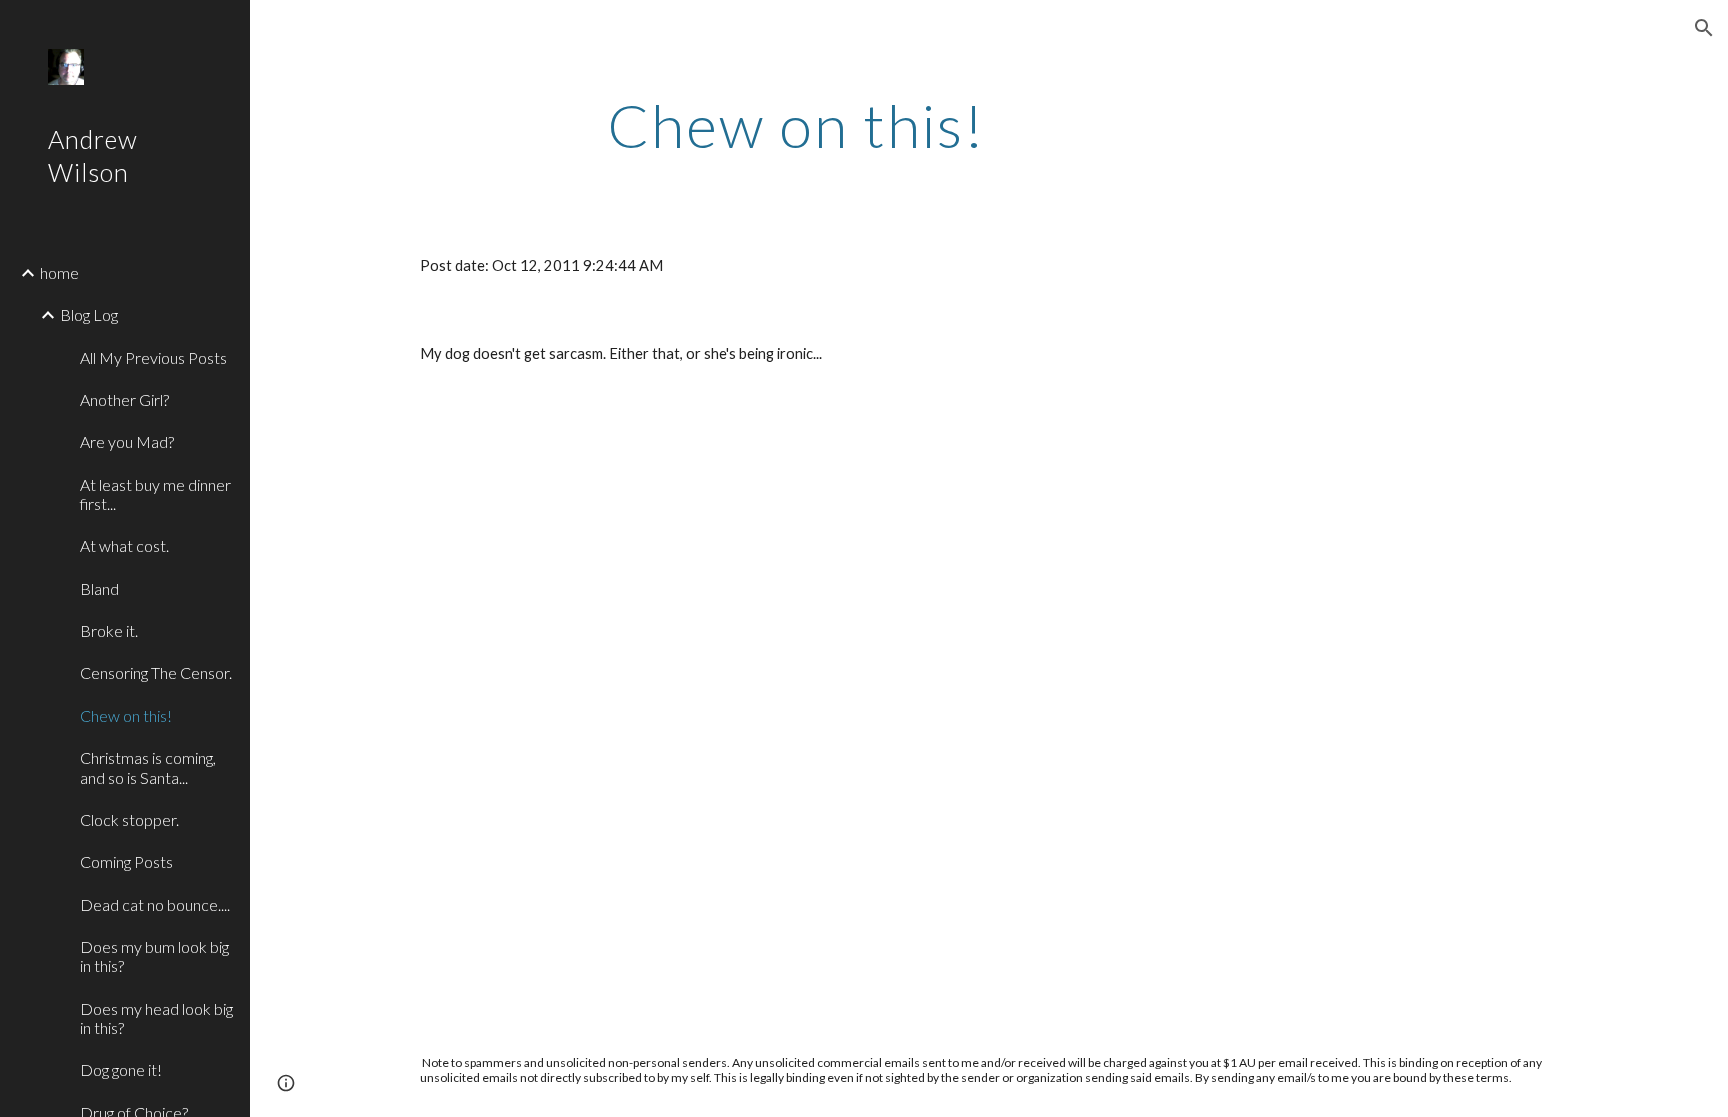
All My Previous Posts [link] (153, 357)
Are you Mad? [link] (127, 441)
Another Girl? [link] (124, 399)
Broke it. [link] (109, 630)
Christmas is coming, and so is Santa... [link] (148, 767)
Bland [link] (99, 588)
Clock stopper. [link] (129, 819)
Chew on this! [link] (126, 715)
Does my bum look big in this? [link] (154, 956)
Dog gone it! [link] (121, 1069)
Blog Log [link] (89, 314)
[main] (797, 125)
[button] (1704, 28)
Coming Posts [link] (126, 861)
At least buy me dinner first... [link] (155, 494)
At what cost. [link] (124, 545)
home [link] (59, 272)
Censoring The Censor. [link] (156, 672)
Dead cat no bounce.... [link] (155, 904)
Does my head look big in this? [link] (156, 1018)
